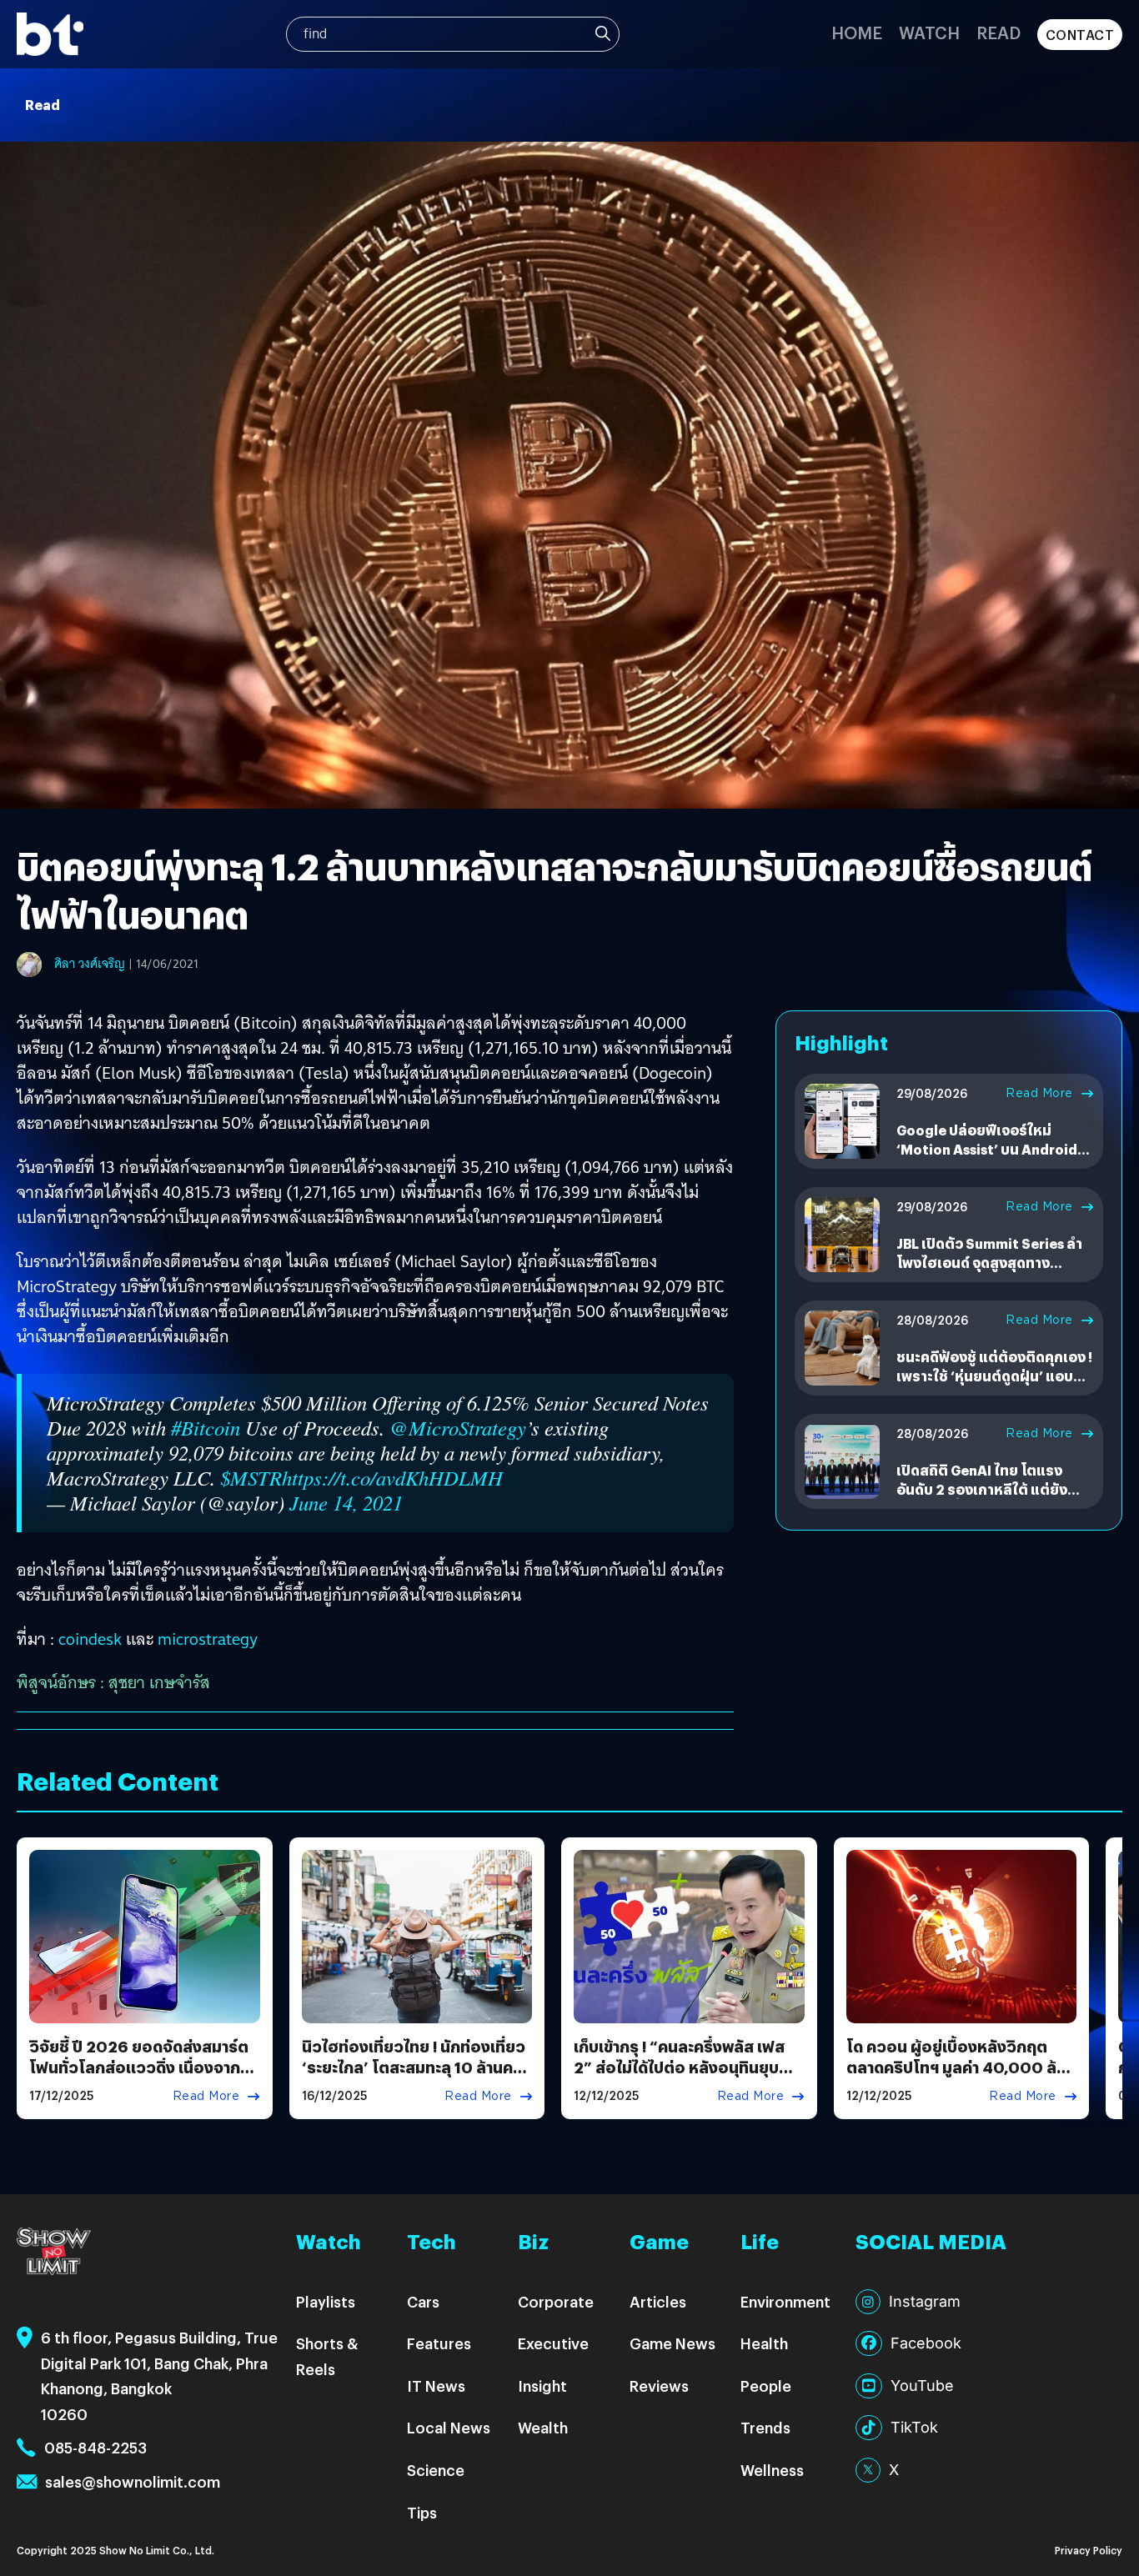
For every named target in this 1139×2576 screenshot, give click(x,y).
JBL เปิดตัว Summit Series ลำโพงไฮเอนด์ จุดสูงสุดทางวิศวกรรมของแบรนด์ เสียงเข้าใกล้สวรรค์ (990, 1271)
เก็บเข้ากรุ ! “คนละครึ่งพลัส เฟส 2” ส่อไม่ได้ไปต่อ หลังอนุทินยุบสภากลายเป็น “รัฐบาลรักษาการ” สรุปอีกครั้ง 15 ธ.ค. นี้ (682, 2078)
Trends (765, 2427)
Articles (658, 2301)
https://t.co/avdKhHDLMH (392, 1478)
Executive (553, 2343)
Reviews (659, 2386)
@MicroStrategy (458, 1428)
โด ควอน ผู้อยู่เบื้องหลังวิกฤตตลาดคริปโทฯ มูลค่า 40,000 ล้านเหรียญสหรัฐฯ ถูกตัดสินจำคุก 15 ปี (960, 2078)
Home (857, 32)
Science (436, 2470)
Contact (1080, 35)
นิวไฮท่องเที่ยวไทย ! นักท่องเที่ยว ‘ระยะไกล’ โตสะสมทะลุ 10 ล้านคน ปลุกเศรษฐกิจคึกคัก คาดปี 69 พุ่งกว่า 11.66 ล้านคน (414, 2078)
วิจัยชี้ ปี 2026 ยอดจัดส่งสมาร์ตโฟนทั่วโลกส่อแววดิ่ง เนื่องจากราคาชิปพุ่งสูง (139, 2067)
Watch (929, 32)
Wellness (772, 2470)
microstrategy (208, 1639)
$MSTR (251, 1478)
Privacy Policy (1089, 2550)
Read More (1039, 1093)
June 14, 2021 (346, 1503)
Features (439, 2343)
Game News (672, 2343)
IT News (436, 2386)
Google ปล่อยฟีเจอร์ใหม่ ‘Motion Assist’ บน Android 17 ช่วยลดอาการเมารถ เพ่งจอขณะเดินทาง (989, 1158)
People (766, 2386)
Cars (423, 2301)
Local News (449, 2427)
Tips (422, 2512)
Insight (542, 2386)
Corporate (556, 2301)
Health (764, 2343)
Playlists (326, 2301)
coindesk (90, 1639)
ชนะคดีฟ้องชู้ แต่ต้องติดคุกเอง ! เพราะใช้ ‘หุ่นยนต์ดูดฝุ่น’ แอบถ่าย (994, 1376)
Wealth (543, 2427)
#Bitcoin (206, 1428)
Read (999, 32)
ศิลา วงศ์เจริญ (90, 964)
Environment (785, 2301)
